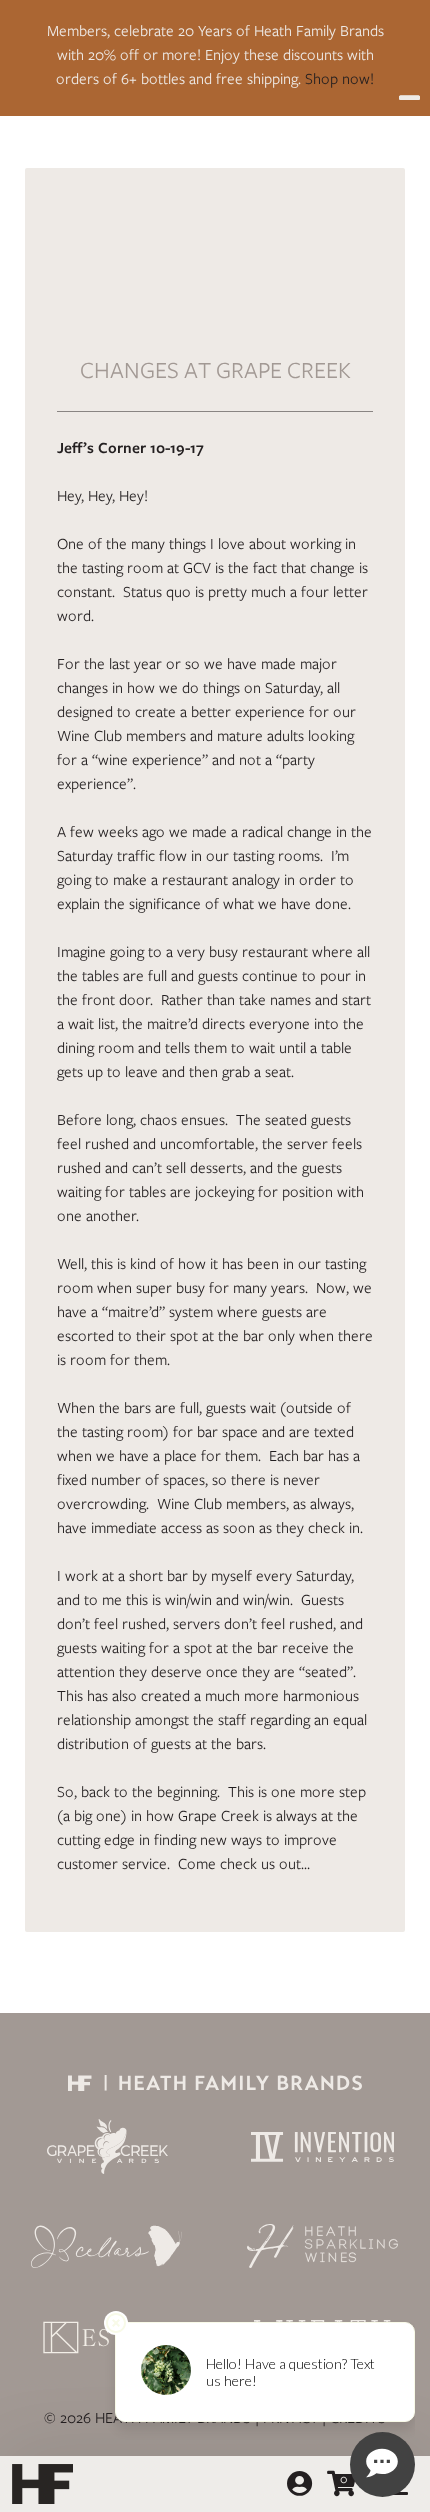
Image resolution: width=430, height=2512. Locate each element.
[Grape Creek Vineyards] (107, 2146)
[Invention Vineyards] (322, 2147)
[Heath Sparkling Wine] (322, 2246)
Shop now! (339, 79)
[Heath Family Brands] (215, 2082)
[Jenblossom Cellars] (107, 2246)
